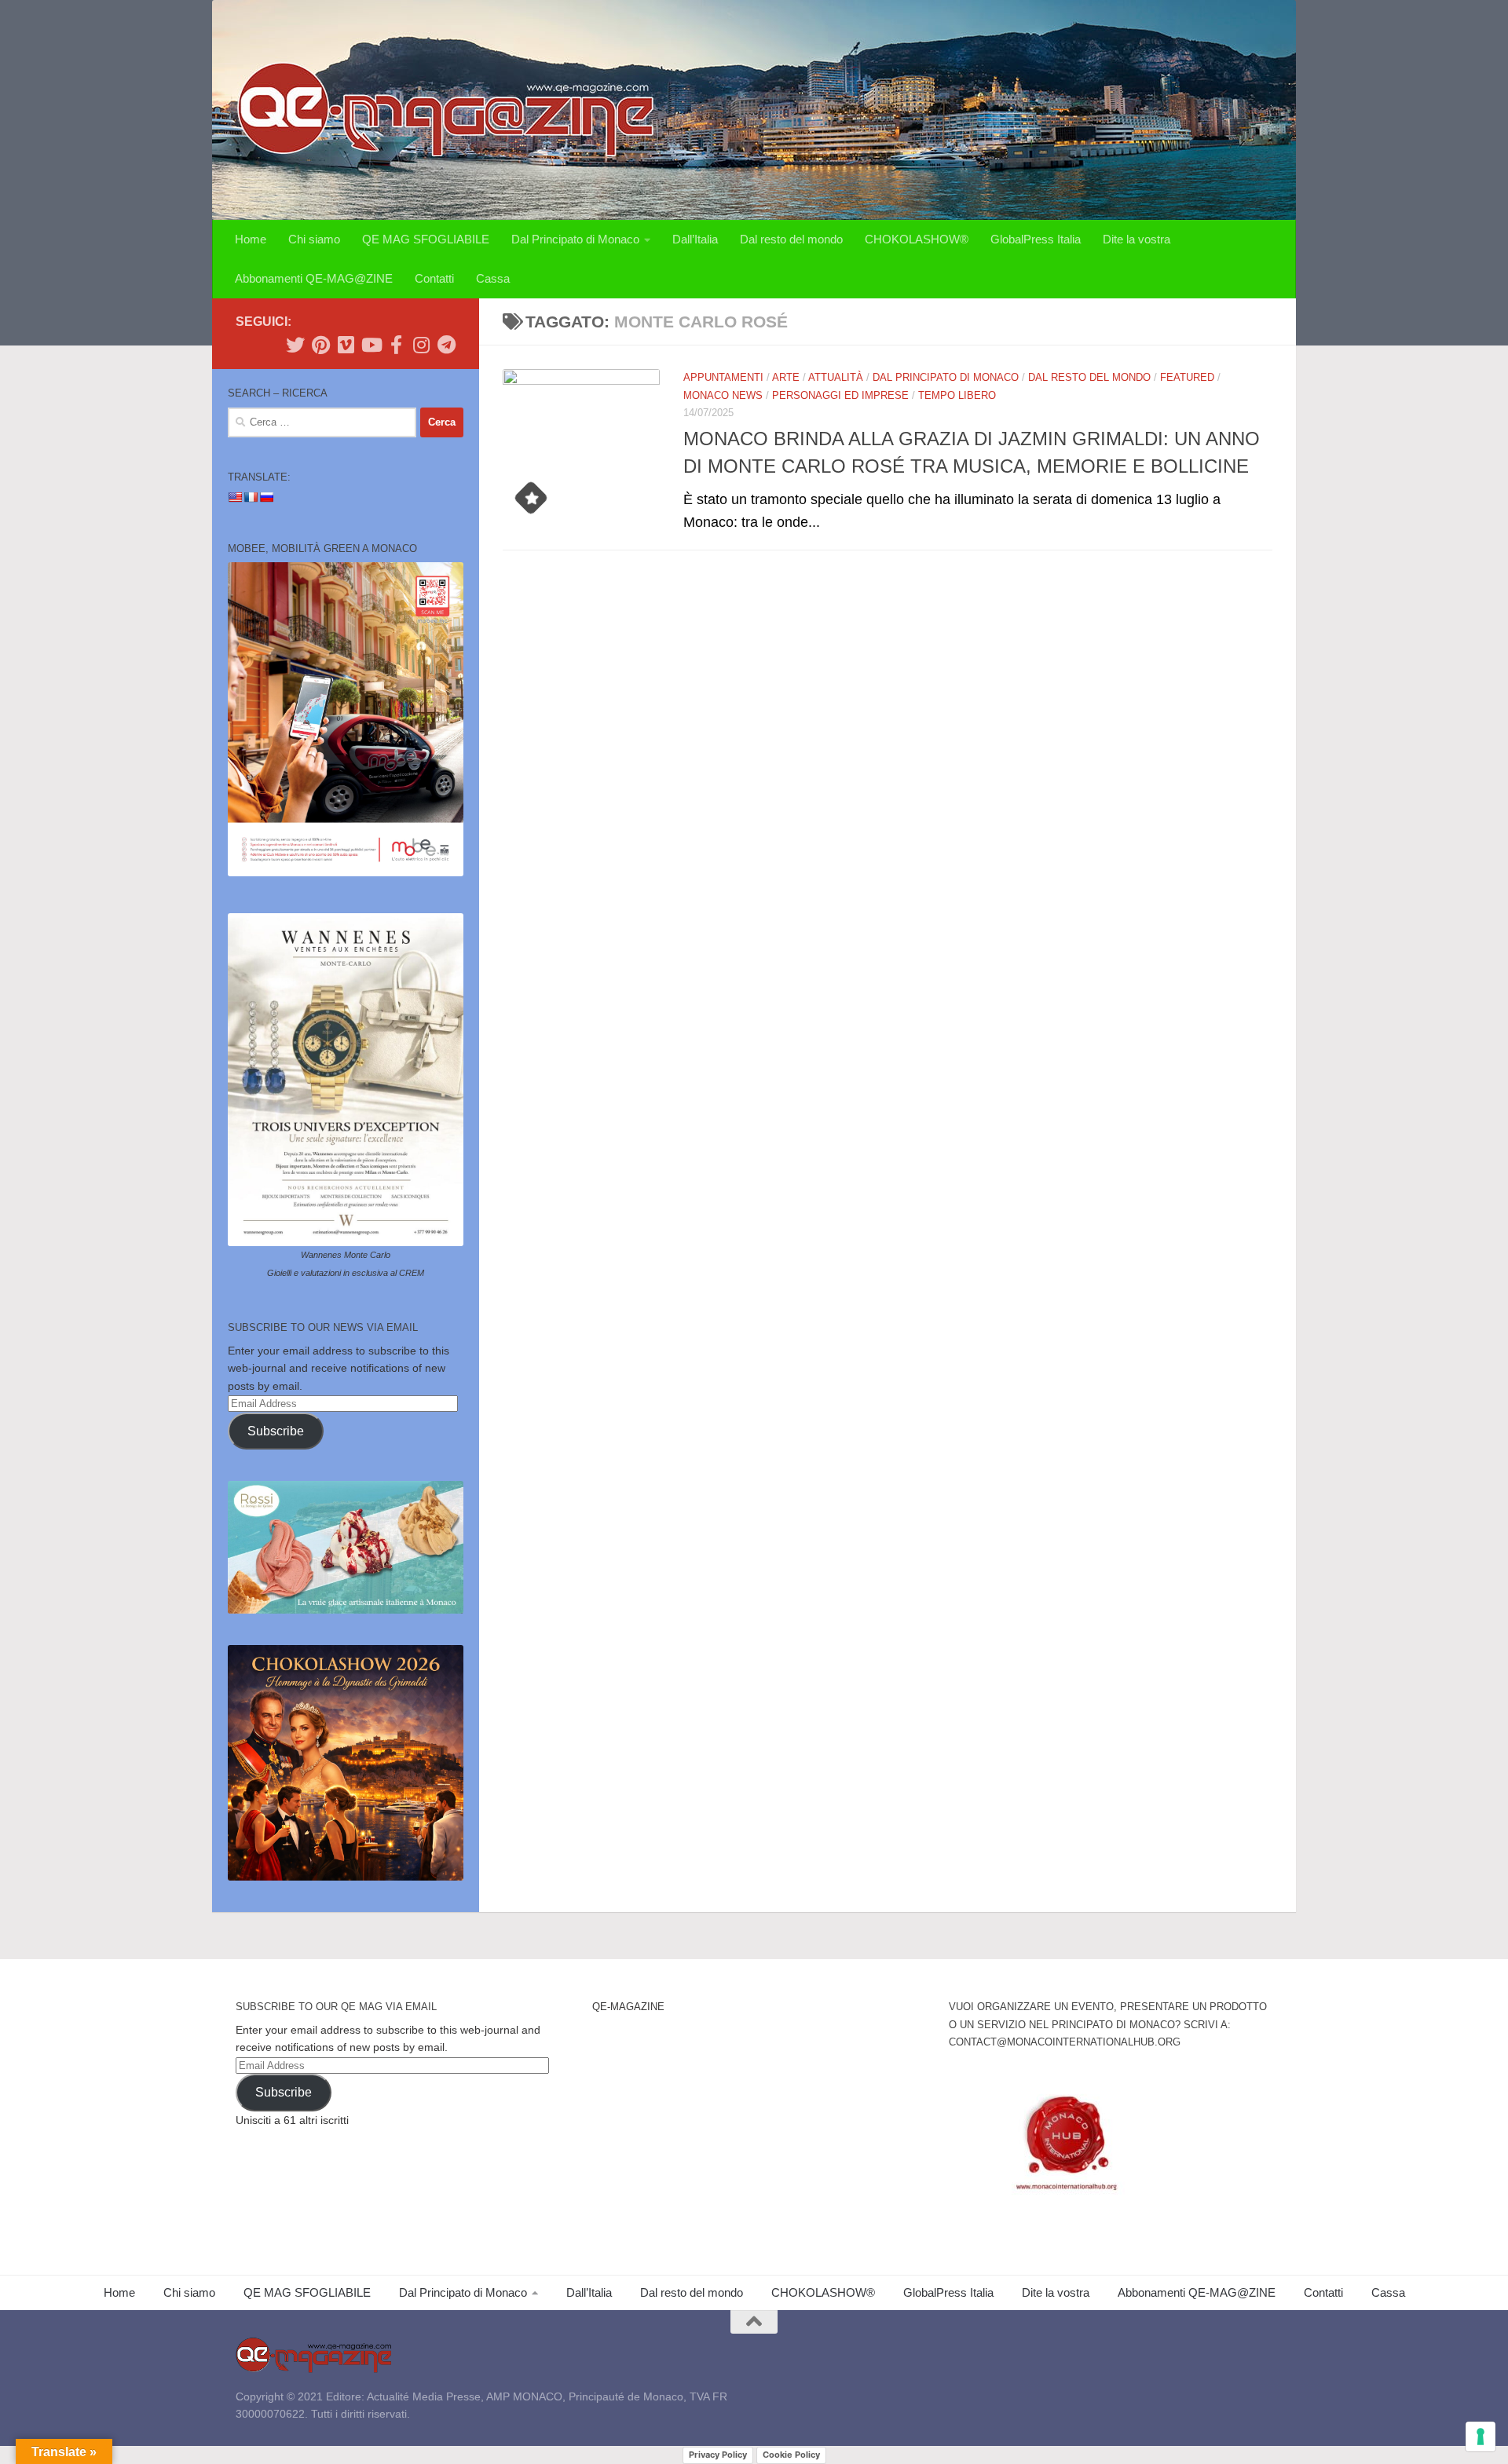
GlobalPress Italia (1036, 239)
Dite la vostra (1136, 239)
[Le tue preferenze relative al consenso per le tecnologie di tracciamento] (1481, 2437)
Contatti (434, 278)
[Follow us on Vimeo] (346, 345)
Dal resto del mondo (791, 239)
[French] (251, 497)
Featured (1187, 377)
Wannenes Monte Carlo (346, 1255)
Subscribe (276, 1431)
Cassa (493, 278)
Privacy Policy (718, 2455)
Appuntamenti (723, 377)
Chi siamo (314, 239)
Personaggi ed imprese (840, 395)
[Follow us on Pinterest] (320, 345)
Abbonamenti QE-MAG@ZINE (314, 278)
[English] (235, 497)
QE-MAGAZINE (628, 2007)
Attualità (836, 377)
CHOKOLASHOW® (917, 239)
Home (251, 239)
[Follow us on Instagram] (421, 345)
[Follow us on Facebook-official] (396, 345)
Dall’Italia (695, 239)
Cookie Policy (791, 2455)
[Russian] (266, 497)
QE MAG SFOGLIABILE (426, 239)
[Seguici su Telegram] (446, 345)
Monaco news (723, 395)
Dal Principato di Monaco (575, 239)
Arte (786, 377)
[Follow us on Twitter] (295, 345)
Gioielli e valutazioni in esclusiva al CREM (346, 1273)
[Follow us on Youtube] (371, 345)
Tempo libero (957, 395)
